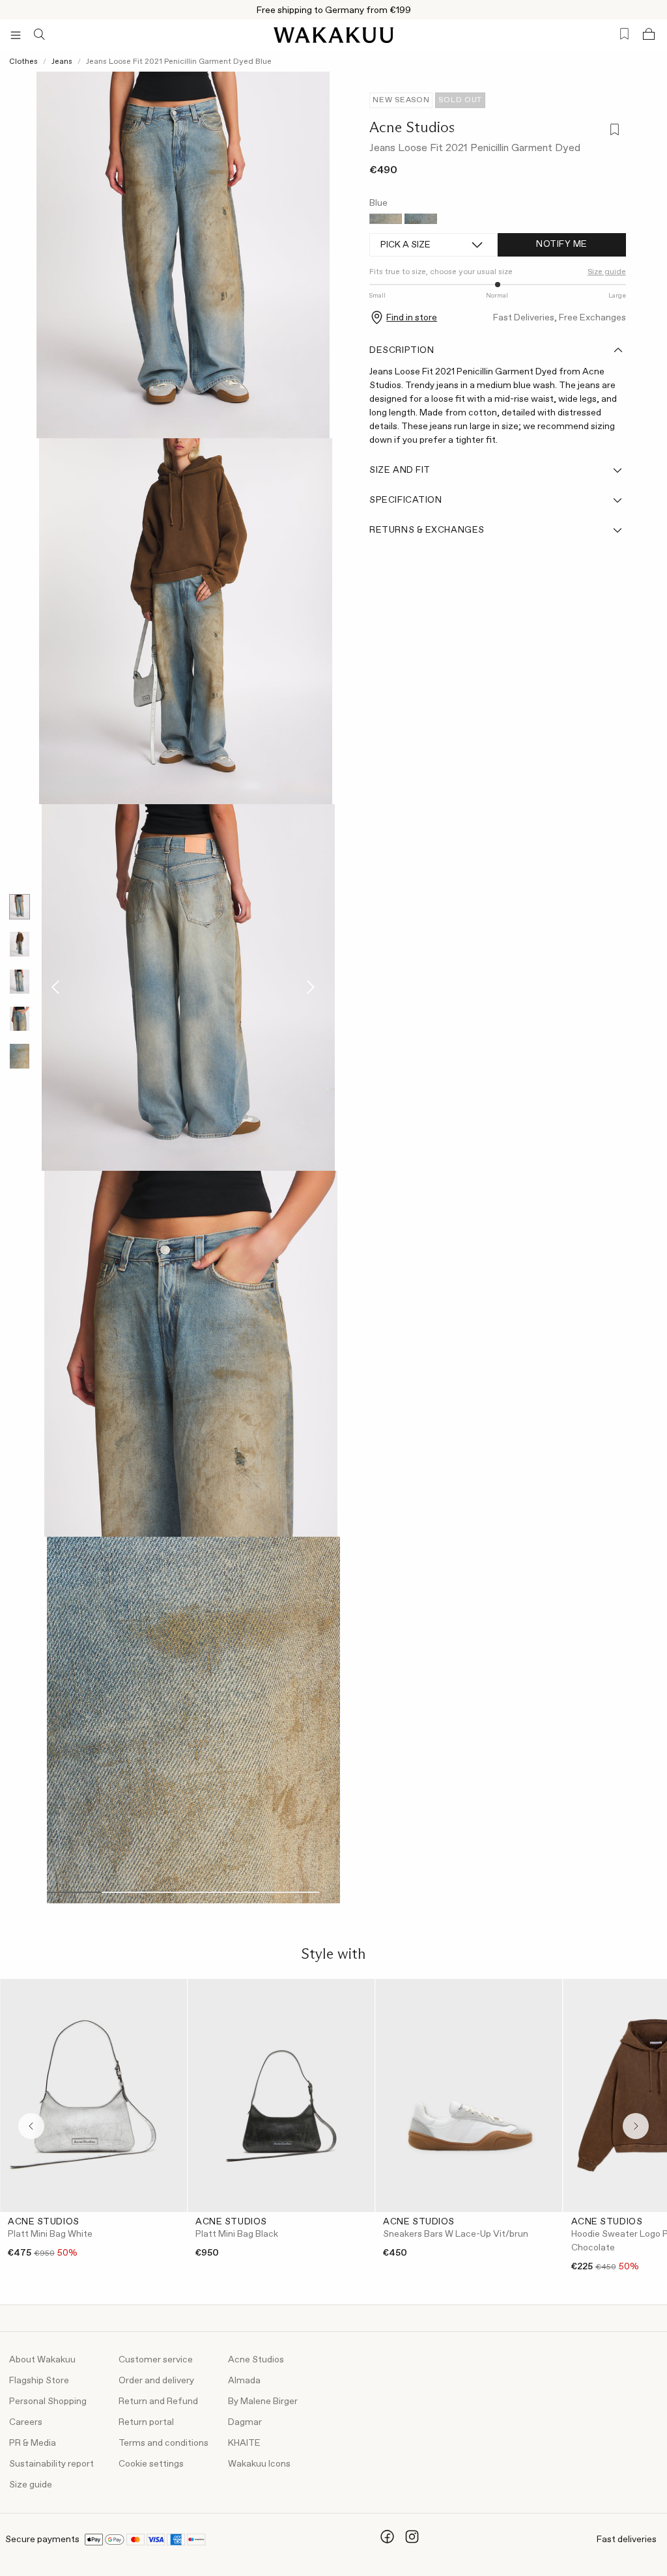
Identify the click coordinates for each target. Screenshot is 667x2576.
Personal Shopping (48, 2401)
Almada (244, 2381)
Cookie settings (151, 2464)
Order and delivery (156, 2381)
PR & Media (33, 2443)
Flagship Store (39, 2381)
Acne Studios (412, 127)
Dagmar (245, 2422)
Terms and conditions (163, 2443)
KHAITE (244, 2443)
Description (402, 350)
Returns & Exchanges (427, 530)
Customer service (156, 2360)
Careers (26, 2422)
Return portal (146, 2422)
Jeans (62, 62)
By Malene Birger (263, 2401)
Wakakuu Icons (259, 2464)
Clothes (23, 62)
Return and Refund (158, 2401)
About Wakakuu (42, 2360)
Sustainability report (51, 2464)
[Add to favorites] (613, 131)
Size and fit (400, 470)
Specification (405, 500)
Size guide (31, 2485)
